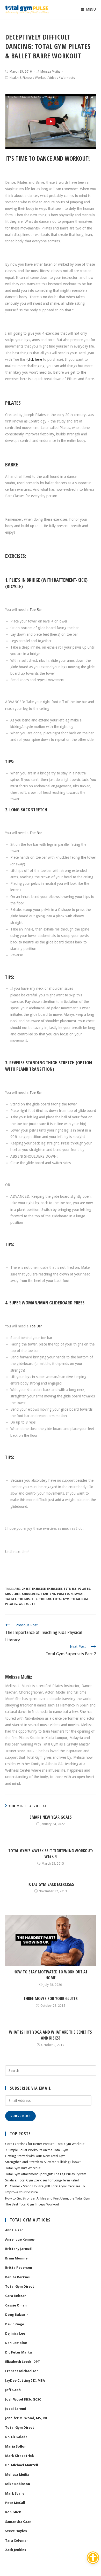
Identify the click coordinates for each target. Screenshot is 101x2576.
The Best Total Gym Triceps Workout (32, 2204)
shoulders (31, 1594)
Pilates (84, 1589)
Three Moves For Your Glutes (51, 1998)
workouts (27, 1604)
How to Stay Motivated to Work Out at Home (51, 1975)
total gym (61, 1599)
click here (35, 359)
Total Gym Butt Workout (23, 2168)
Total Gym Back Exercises (51, 1884)
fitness (70, 1589)
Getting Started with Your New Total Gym (35, 2156)
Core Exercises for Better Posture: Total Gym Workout (45, 2144)
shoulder (13, 1594)
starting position (57, 1594)
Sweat (79, 1594)
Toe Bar (36, 610)
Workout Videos (46, 78)
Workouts (68, 78)
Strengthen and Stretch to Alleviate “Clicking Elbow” (43, 2162)
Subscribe (21, 2116)
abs (17, 1589)
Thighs (24, 1599)
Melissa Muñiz (50, 72)
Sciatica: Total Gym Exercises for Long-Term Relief (42, 2180)
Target (11, 1599)
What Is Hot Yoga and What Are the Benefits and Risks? (51, 2035)
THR (34, 1599)
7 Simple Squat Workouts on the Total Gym (37, 2150)
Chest (26, 1589)
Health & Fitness (21, 78)
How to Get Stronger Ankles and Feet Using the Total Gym (48, 2198)
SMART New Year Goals (51, 1817)
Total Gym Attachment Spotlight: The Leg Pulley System (46, 2174)
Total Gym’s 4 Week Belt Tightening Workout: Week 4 (51, 1854)
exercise (39, 1589)
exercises (55, 1589)
